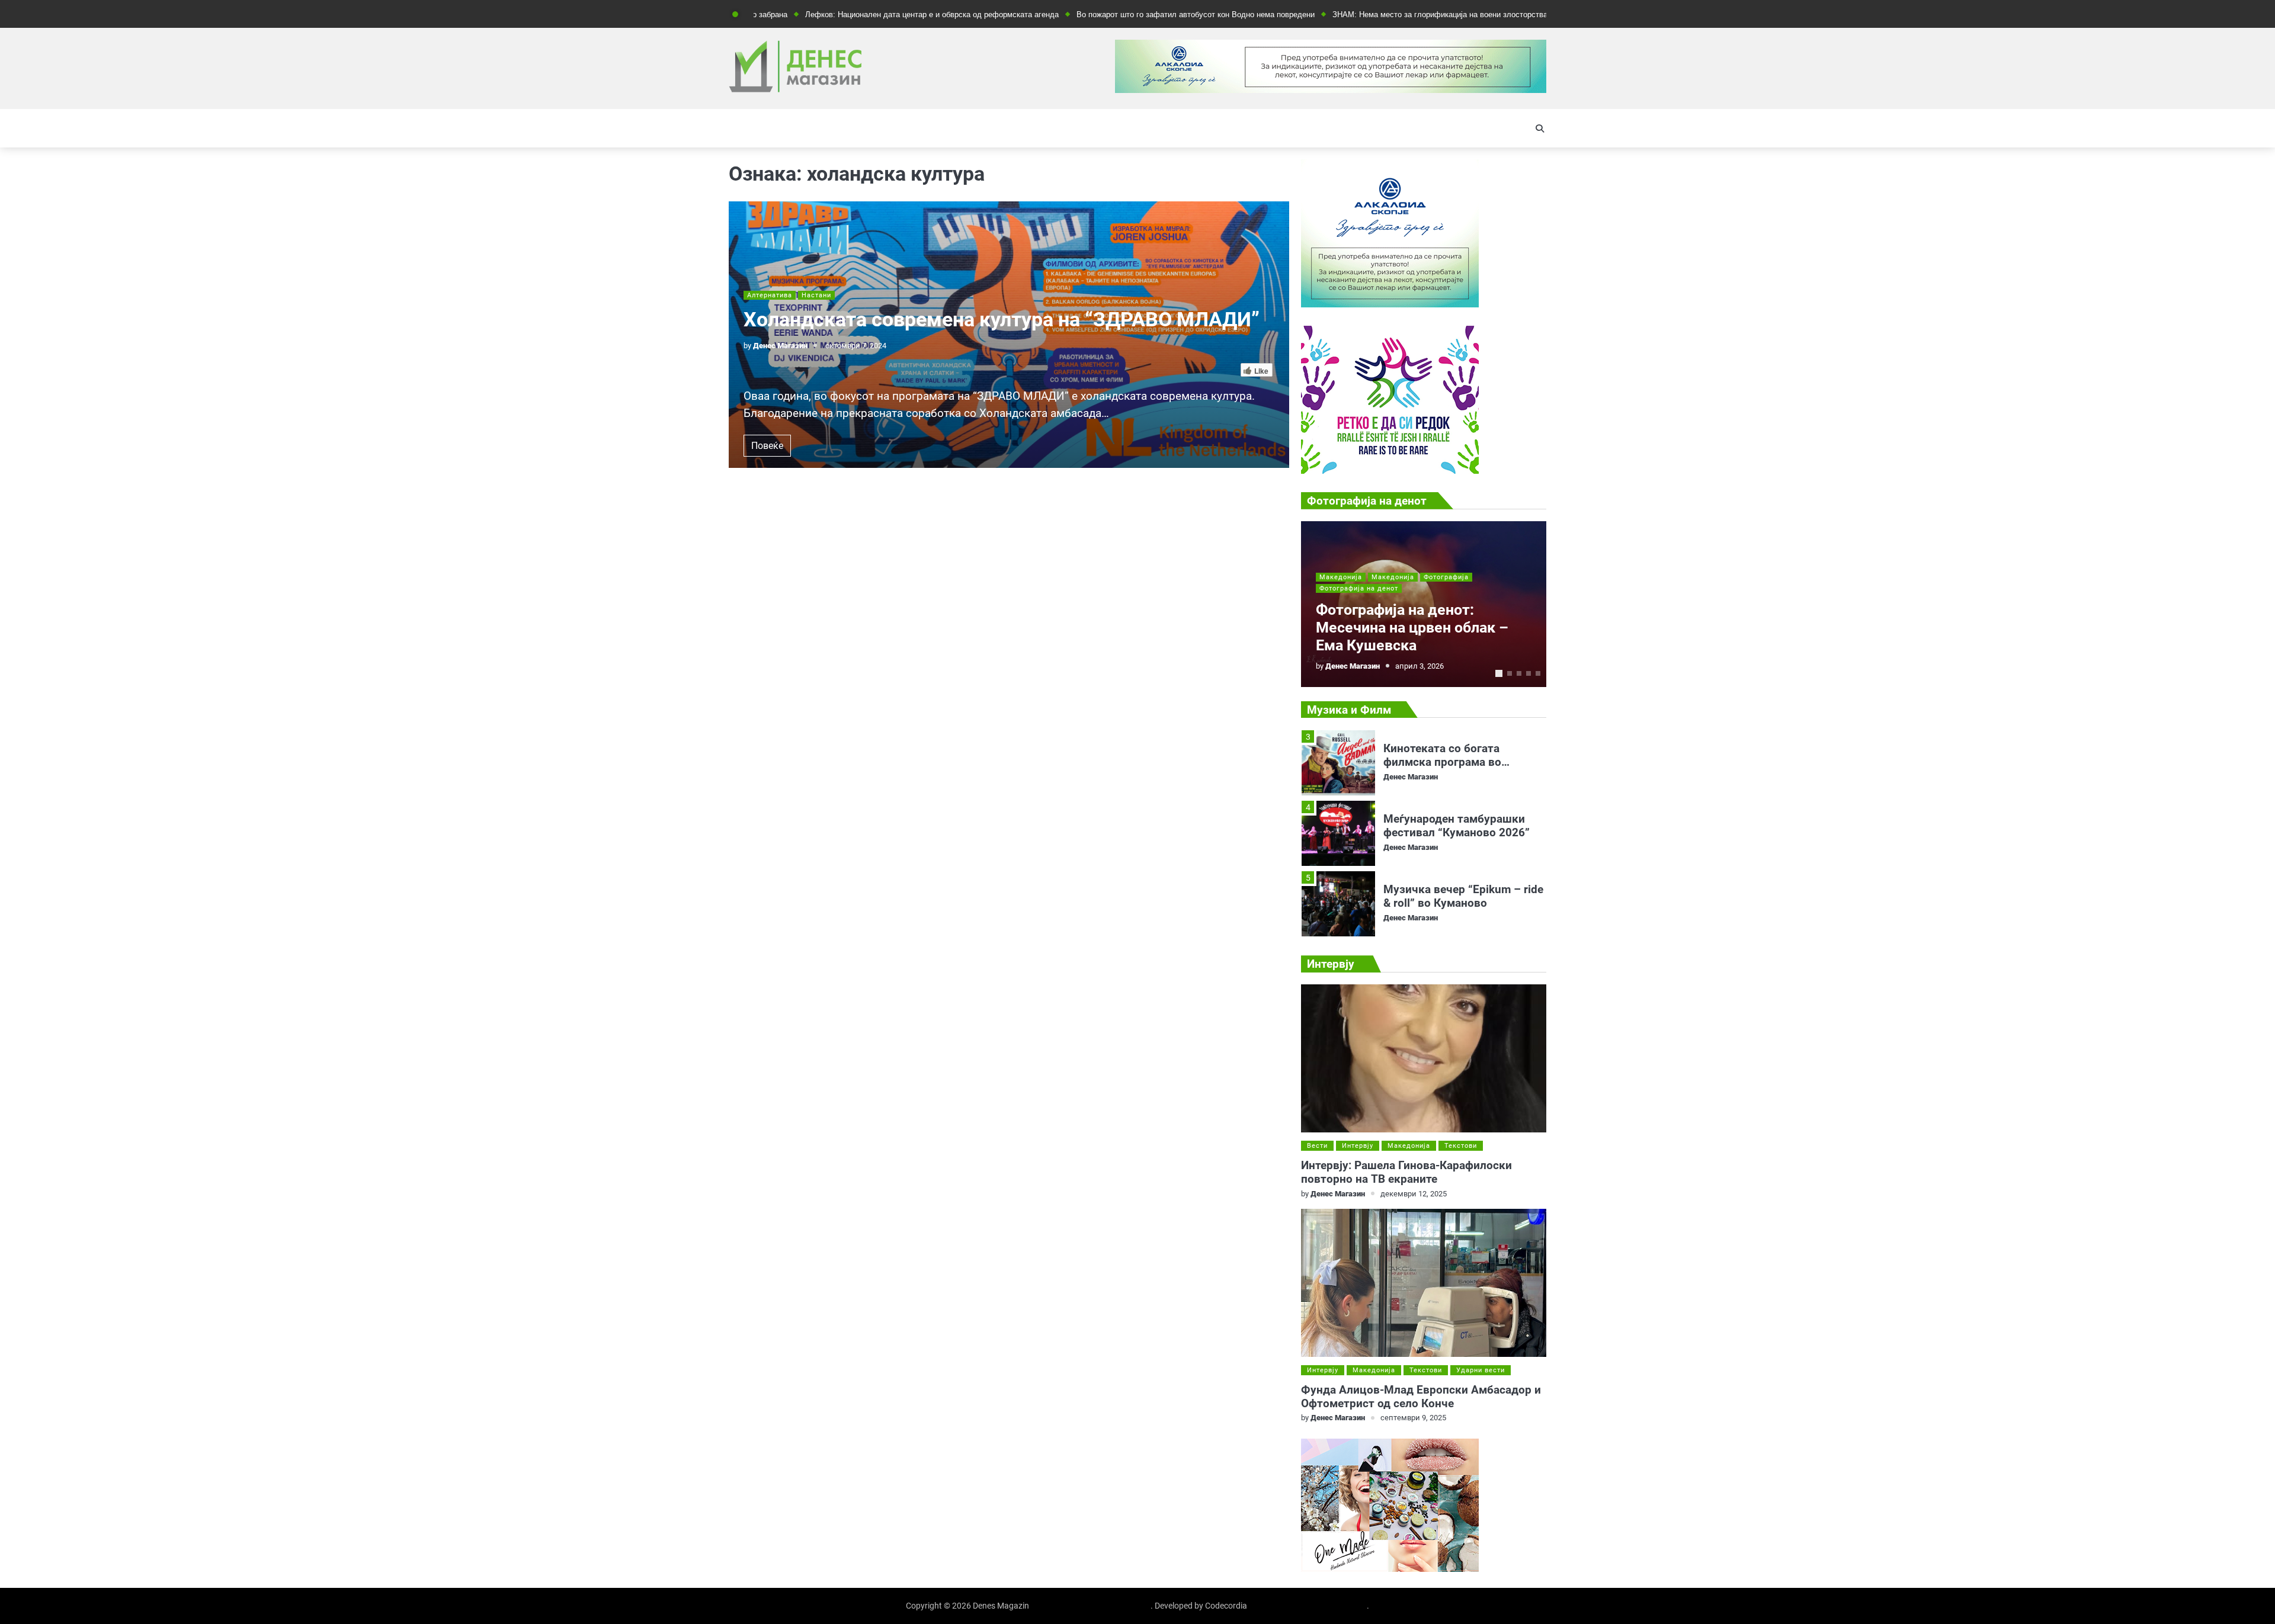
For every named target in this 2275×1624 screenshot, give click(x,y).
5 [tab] (1538, 673)
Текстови (1461, 1146)
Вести (1317, 1146)
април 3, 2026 (1420, 666)
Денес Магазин (780, 346)
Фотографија (1446, 577)
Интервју (1358, 1146)
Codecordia (1226, 1606)
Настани (816, 295)
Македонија (1341, 577)
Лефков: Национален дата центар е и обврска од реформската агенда (848, 15)
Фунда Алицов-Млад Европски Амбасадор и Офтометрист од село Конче (1421, 1397)
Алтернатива (770, 295)
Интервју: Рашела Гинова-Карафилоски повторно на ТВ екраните (1406, 1172)
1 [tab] (1499, 673)
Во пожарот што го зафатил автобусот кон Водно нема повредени (1111, 15)
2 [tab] (1510, 673)
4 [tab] (1529, 673)
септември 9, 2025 (1413, 1418)
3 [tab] (1519, 673)
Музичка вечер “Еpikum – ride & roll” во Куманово (1463, 826)
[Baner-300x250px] (1390, 471)
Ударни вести (1481, 1370)
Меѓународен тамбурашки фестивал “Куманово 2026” (1457, 755)
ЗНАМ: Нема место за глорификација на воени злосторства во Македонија (1383, 15)
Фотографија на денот (1359, 588)
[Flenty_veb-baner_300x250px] (1390, 304)
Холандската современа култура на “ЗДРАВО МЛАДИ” (1002, 320)
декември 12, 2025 (1414, 1194)
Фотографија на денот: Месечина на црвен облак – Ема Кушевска (1412, 628)
